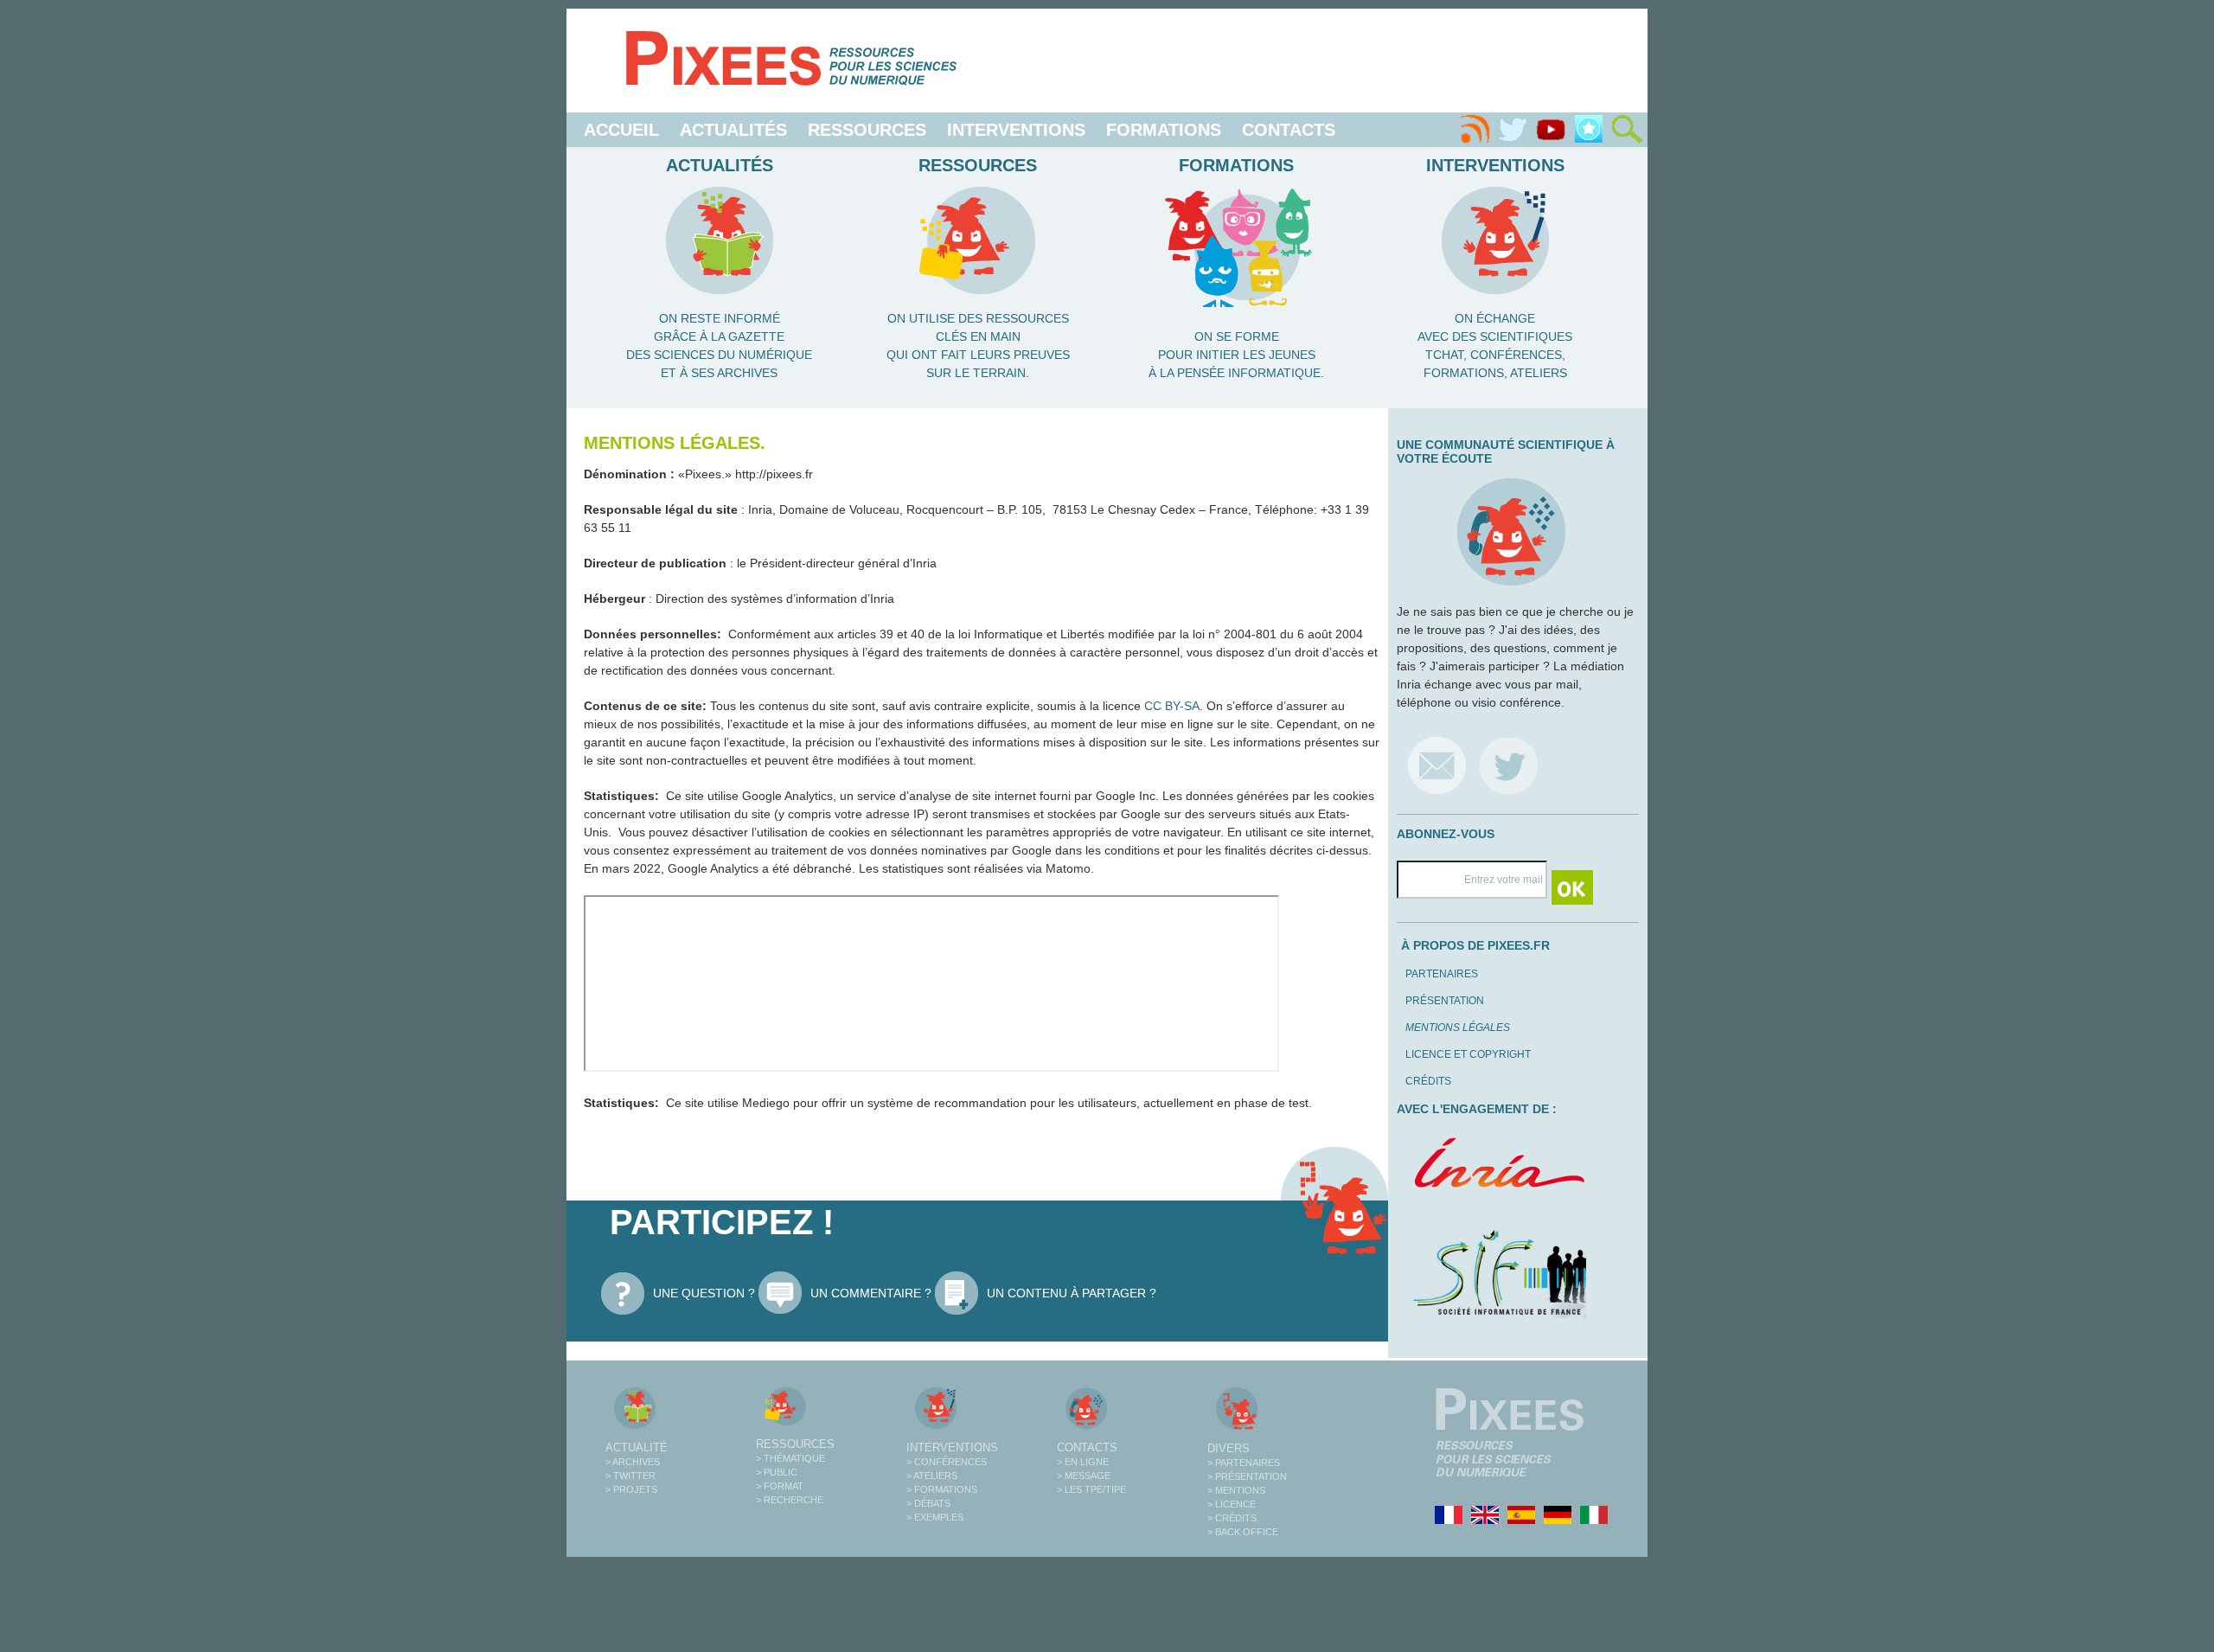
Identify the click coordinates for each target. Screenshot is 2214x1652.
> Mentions (1236, 1490)
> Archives (633, 1462)
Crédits (1428, 1081)
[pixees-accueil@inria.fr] (1437, 765)
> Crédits (1232, 1518)
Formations (1164, 130)
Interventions (1016, 130)
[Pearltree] (1589, 130)
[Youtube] (1551, 130)
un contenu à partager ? (1072, 1293)
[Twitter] (1513, 130)
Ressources (867, 130)
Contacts (1289, 130)
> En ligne (1083, 1462)
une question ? (704, 1293)
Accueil (621, 130)
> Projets (631, 1489)
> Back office (1243, 1532)
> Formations (942, 1489)
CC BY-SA (1172, 706)
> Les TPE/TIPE (1091, 1489)
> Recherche (790, 1500)
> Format (780, 1486)
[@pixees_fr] (1509, 765)
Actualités (733, 130)
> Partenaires (1244, 1463)
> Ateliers (932, 1476)
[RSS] (1475, 130)
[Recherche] (1627, 130)
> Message (1084, 1476)
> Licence (1232, 1504)
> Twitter (630, 1476)
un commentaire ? (871, 1293)
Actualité (637, 1447)
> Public (777, 1472)
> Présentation (1247, 1476)
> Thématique (790, 1458)
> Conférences (947, 1462)
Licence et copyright (1468, 1054)
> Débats (928, 1503)
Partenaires (1442, 974)
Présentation (1445, 1001)
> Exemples (935, 1517)
